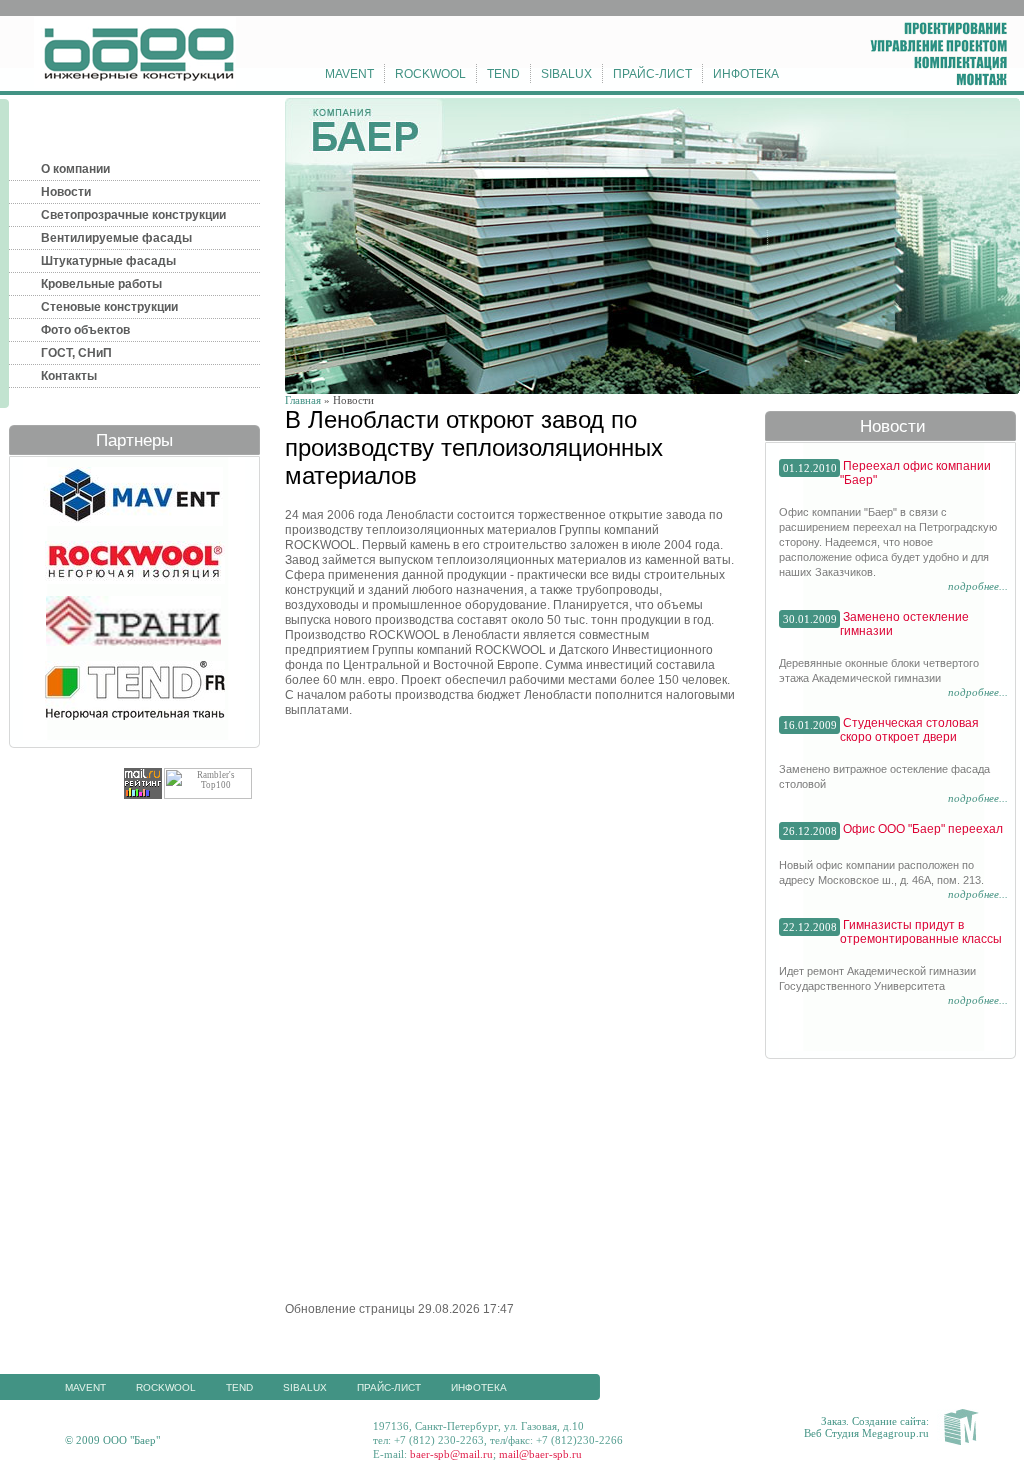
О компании (75, 169)
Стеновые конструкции (109, 307)
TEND (503, 74)
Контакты (69, 376)
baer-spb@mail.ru (451, 1454)
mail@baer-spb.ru (540, 1454)
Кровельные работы (101, 284)
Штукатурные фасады (108, 261)
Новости (66, 192)
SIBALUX (566, 74)
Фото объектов (85, 330)
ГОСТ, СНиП (76, 353)
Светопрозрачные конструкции (133, 215)
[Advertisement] (453, 870)
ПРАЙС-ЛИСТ (652, 74)
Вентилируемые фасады (116, 238)
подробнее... (978, 586)
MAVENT (349, 74)
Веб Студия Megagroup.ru (866, 1433)
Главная (303, 400)
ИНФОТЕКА (746, 74)
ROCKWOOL (430, 74)
